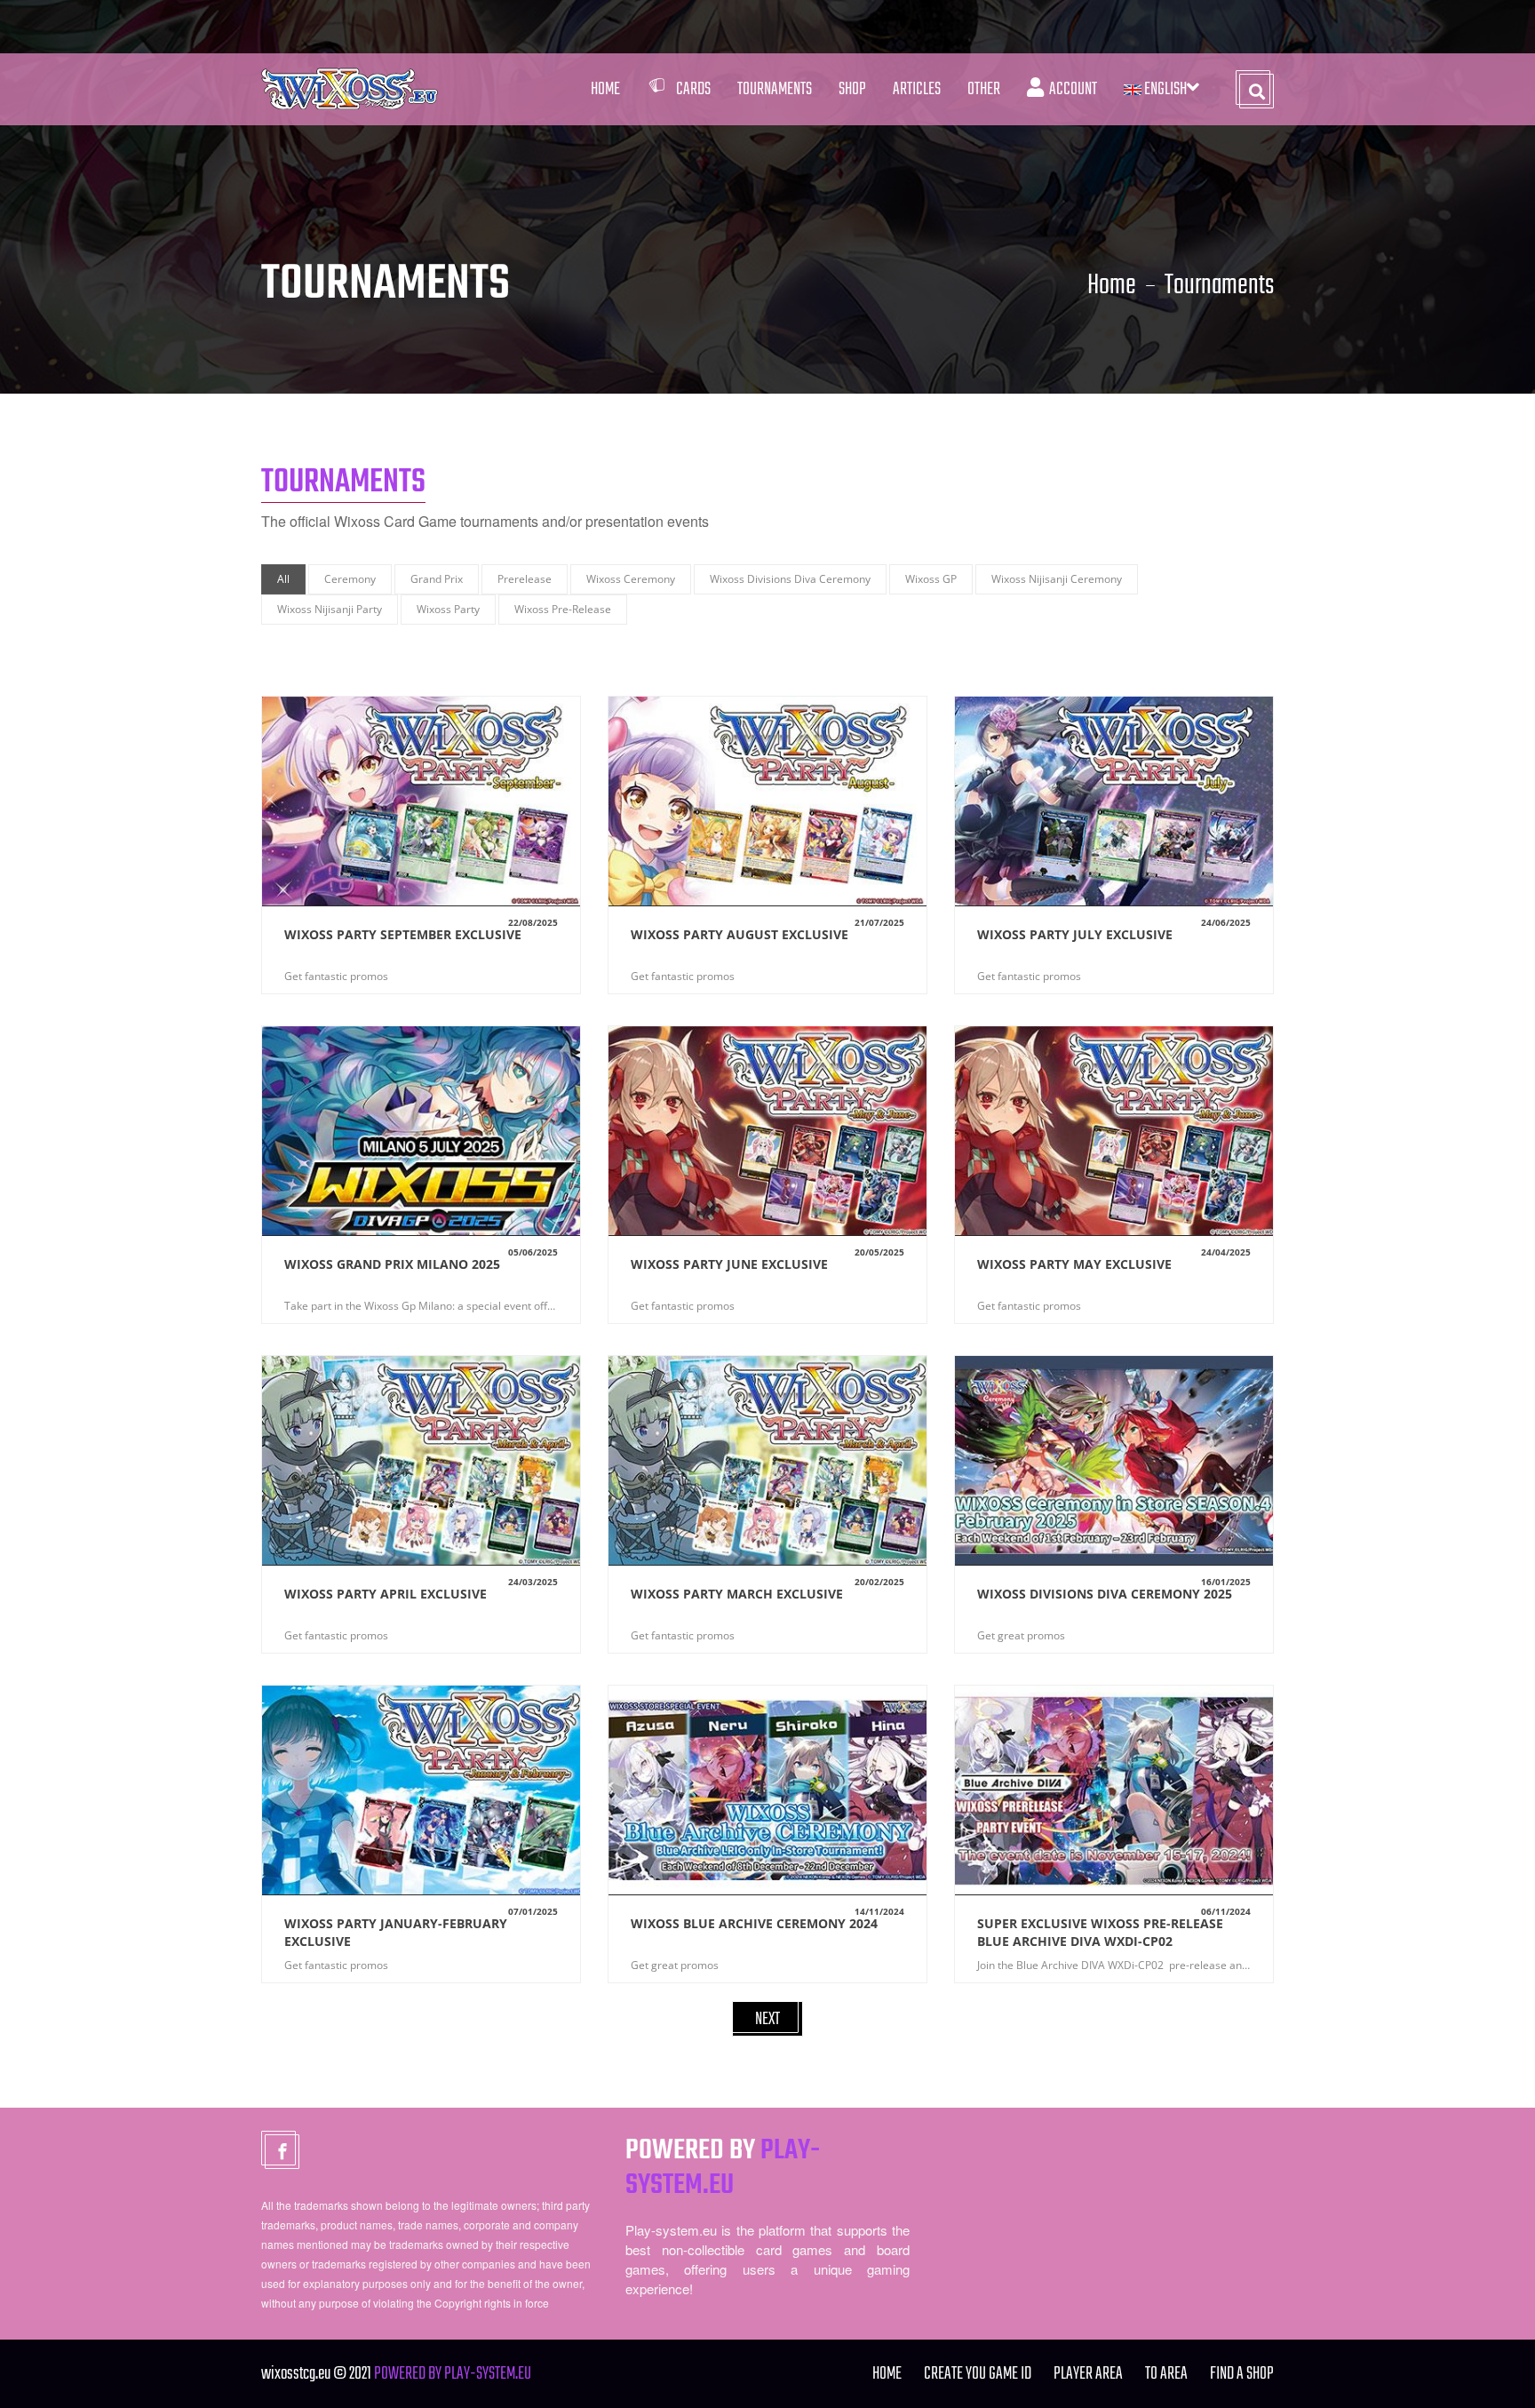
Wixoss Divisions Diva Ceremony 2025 (1105, 1594)
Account (1070, 89)
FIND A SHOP (1242, 2374)
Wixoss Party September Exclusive (403, 934)
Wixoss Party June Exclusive (729, 1264)
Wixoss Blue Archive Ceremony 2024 (754, 1923)
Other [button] (984, 89)
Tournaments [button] (775, 89)
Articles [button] (917, 89)
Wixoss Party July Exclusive (1075, 934)
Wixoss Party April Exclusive (386, 1594)
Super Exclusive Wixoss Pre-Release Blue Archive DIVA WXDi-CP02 (1100, 1932)
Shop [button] (852, 89)
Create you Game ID (978, 2374)
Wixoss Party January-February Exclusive (396, 1932)
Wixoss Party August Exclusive (740, 934)
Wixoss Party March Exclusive (737, 1594)
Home (605, 89)
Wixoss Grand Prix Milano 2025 (392, 1264)
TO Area (1166, 2374)
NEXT (767, 2019)
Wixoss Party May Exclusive (1074, 1264)
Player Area (1088, 2374)
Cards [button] (693, 89)
